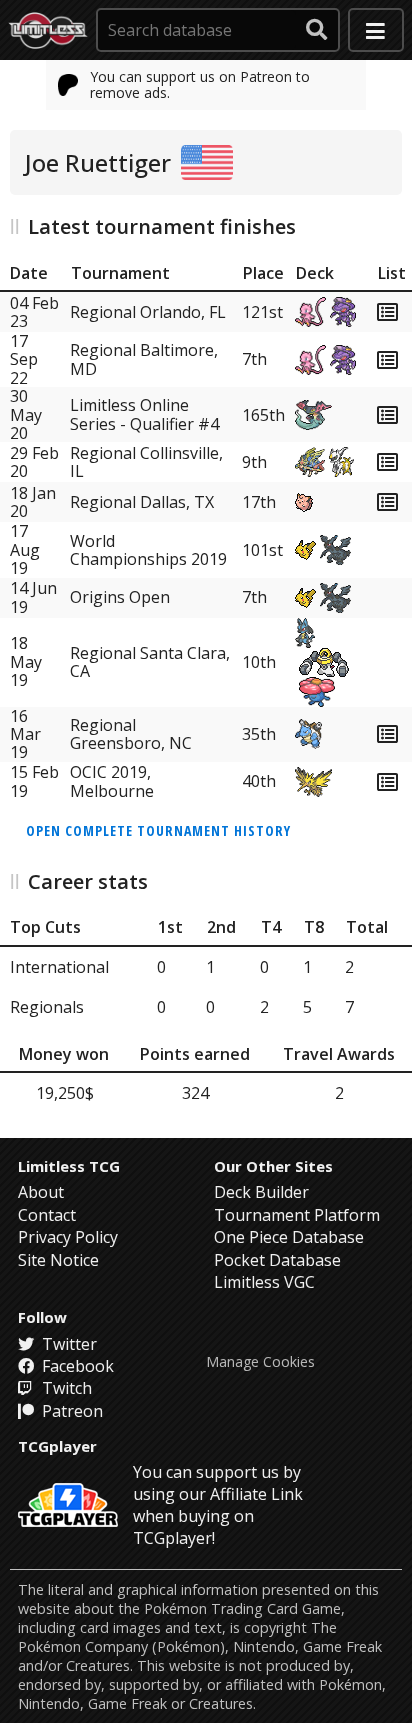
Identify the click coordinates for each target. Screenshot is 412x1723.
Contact (47, 1215)
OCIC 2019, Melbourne (112, 782)
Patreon (70, 1411)
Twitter (67, 1344)
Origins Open (120, 597)
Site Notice (58, 1260)
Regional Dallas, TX (142, 502)
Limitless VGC (264, 1282)
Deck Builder (261, 1192)
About (41, 1192)
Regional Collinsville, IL (146, 462)
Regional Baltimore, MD (144, 359)
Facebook (76, 1366)
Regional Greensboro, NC (131, 734)
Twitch (65, 1388)
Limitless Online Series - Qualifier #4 (144, 414)
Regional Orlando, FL (148, 312)
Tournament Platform (297, 1215)
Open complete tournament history (158, 830)
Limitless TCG (69, 1166)
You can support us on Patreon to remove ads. (200, 84)
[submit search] (317, 30)
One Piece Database (289, 1237)
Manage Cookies (260, 1362)
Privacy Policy (68, 1237)
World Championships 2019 (148, 550)
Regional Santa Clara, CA (150, 662)
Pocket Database (277, 1260)
